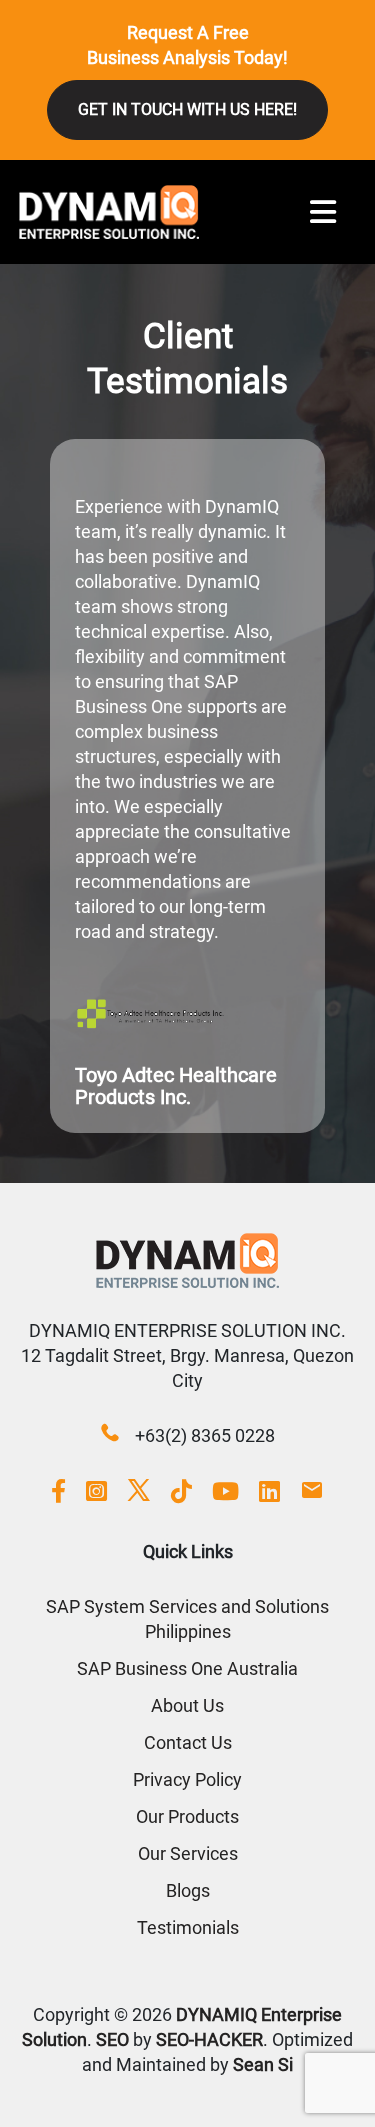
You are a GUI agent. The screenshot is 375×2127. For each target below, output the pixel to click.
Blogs (188, 1890)
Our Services (188, 1853)
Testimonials (188, 1927)
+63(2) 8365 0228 (205, 1435)
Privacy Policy (187, 1779)
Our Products (187, 1816)
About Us (187, 1705)
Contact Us (188, 1742)
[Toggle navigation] (323, 212)
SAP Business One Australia (187, 1668)
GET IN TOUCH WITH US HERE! (187, 109)
